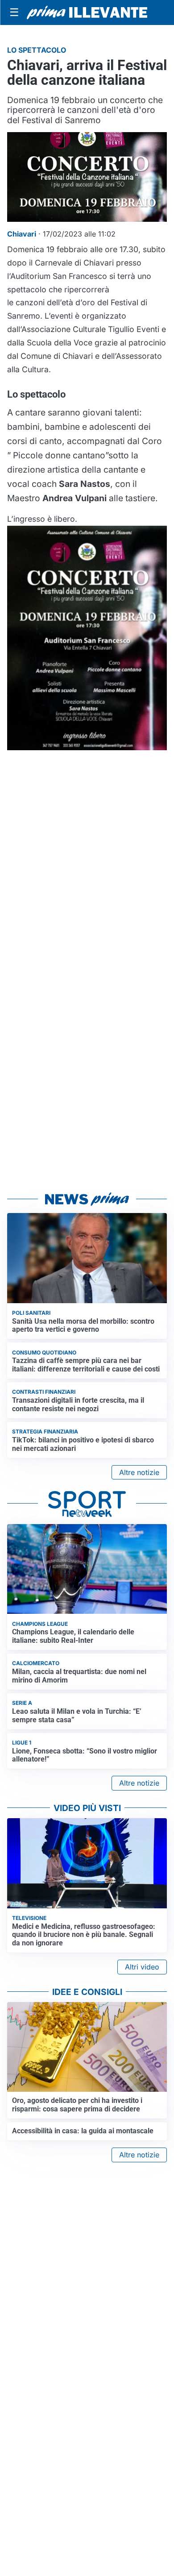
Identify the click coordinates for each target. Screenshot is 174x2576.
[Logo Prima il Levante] (87, 12)
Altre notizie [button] (139, 1472)
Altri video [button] (142, 1967)
